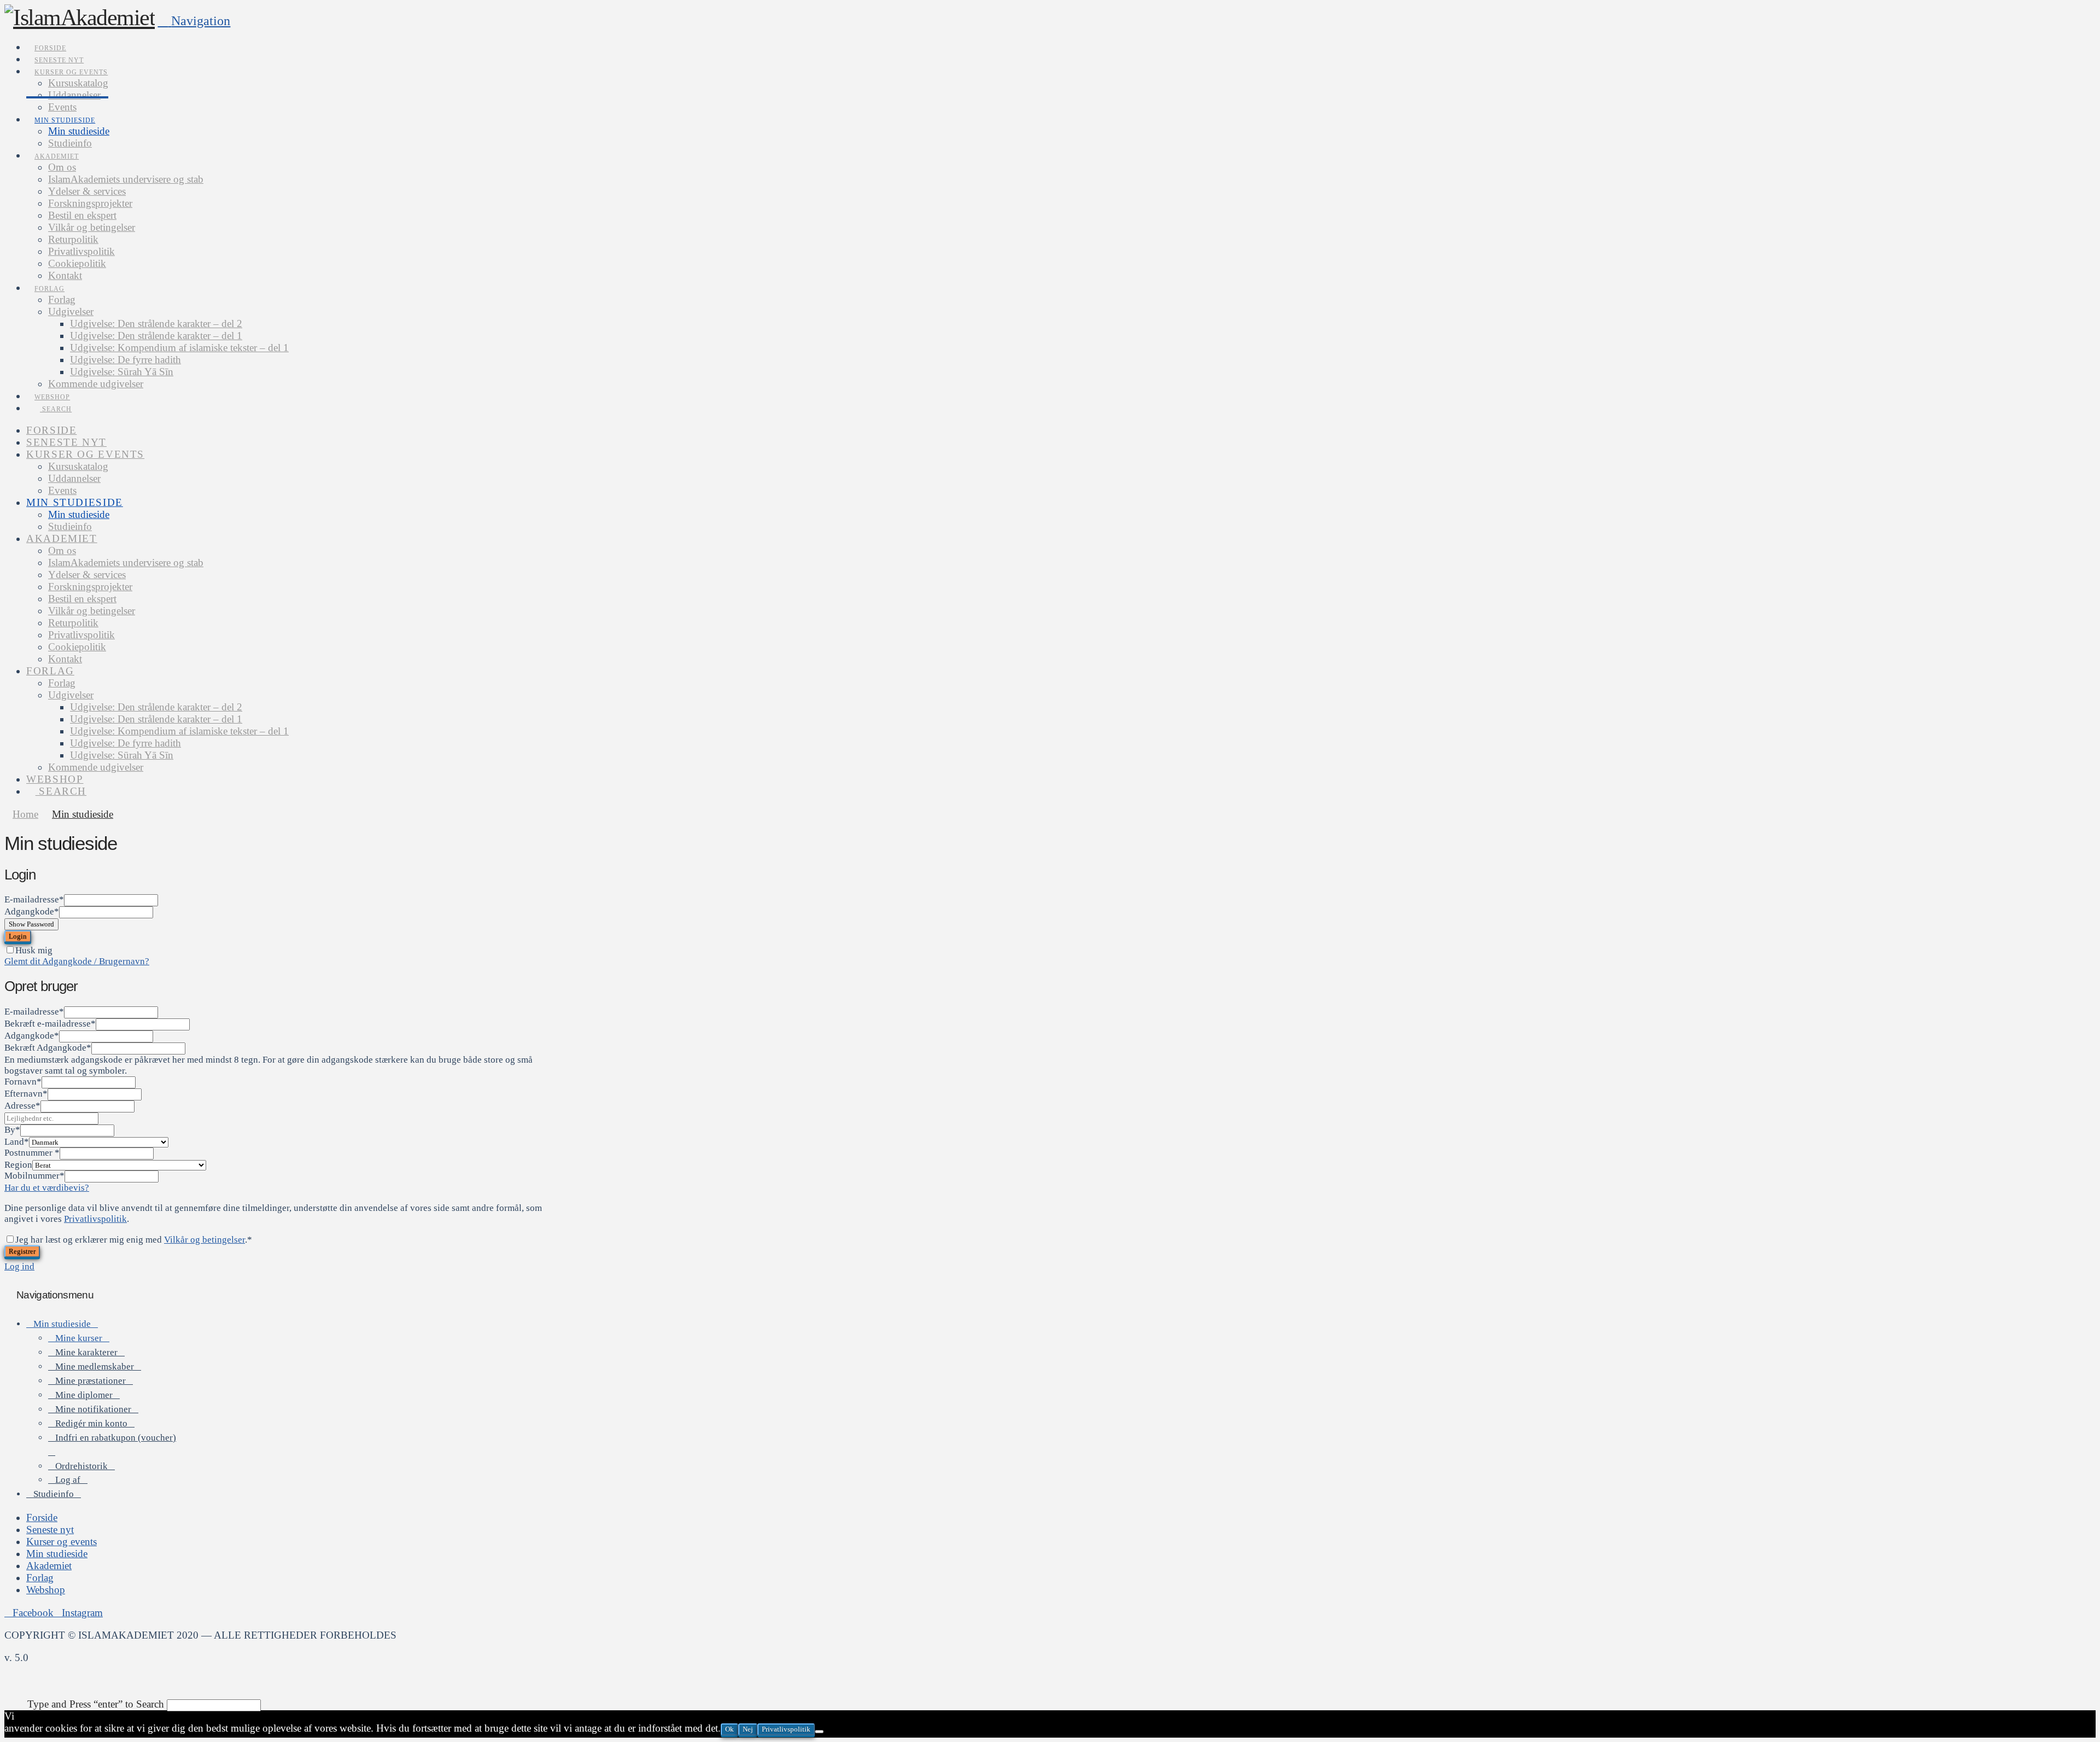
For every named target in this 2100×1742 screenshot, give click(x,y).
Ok (730, 1729)
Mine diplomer (84, 1395)
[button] (194, 21)
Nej (748, 1729)
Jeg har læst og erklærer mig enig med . (134, 1240)
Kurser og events (62, 1542)
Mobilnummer (34, 1176)
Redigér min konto (91, 1423)
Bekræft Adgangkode (48, 1048)
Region (18, 1165)
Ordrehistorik (81, 1466)
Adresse (22, 1106)
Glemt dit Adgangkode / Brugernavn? (77, 961)
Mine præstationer (91, 1381)
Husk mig (34, 950)
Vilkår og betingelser (205, 1240)
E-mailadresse (34, 899)
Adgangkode (32, 911)
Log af (68, 1480)
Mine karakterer (86, 1352)
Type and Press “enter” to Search (96, 1704)
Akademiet (49, 1566)
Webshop (46, 1590)
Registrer (22, 1251)
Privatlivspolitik (95, 1219)
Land (17, 1142)
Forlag (40, 1578)
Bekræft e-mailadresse (50, 1024)
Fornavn (23, 1082)
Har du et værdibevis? (47, 1188)
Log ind (19, 1266)
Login (18, 936)
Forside (42, 1517)
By (12, 1130)
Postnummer (32, 1153)
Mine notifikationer (93, 1409)
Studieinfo (54, 1494)
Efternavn (26, 1094)
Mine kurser (79, 1338)
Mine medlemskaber (95, 1367)
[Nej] (819, 1732)
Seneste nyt (50, 1530)
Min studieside (62, 1324)
